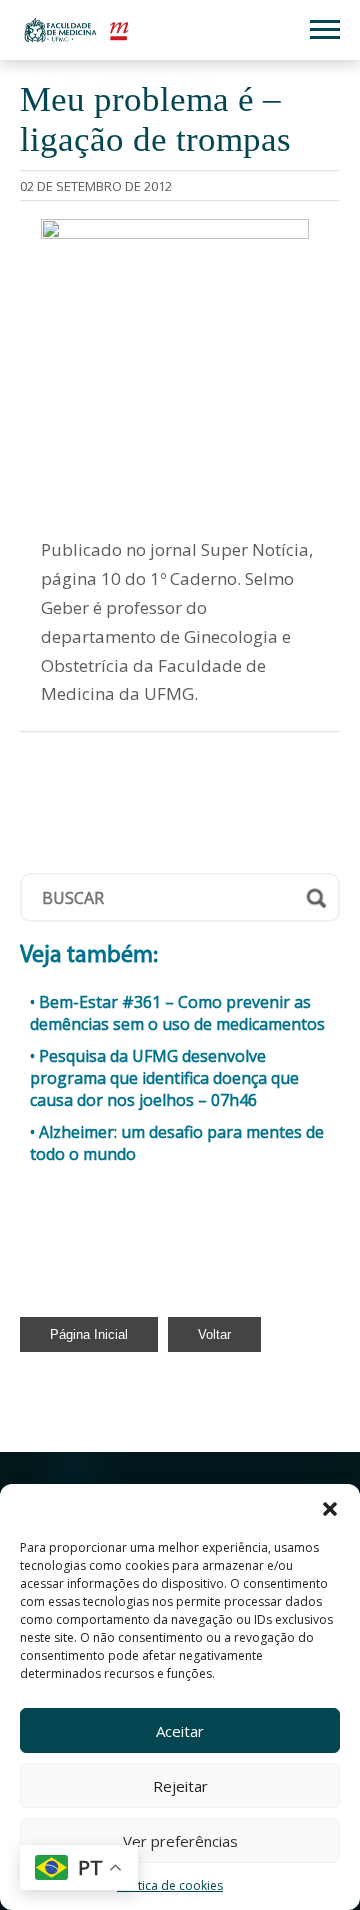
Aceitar (180, 1731)
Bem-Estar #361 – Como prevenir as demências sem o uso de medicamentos (177, 1013)
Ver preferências (180, 1841)
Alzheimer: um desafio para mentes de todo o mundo (177, 1143)
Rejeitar (180, 1786)
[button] (330, 1509)
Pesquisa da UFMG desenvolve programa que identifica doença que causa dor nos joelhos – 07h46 (164, 1078)
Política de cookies (170, 1885)
